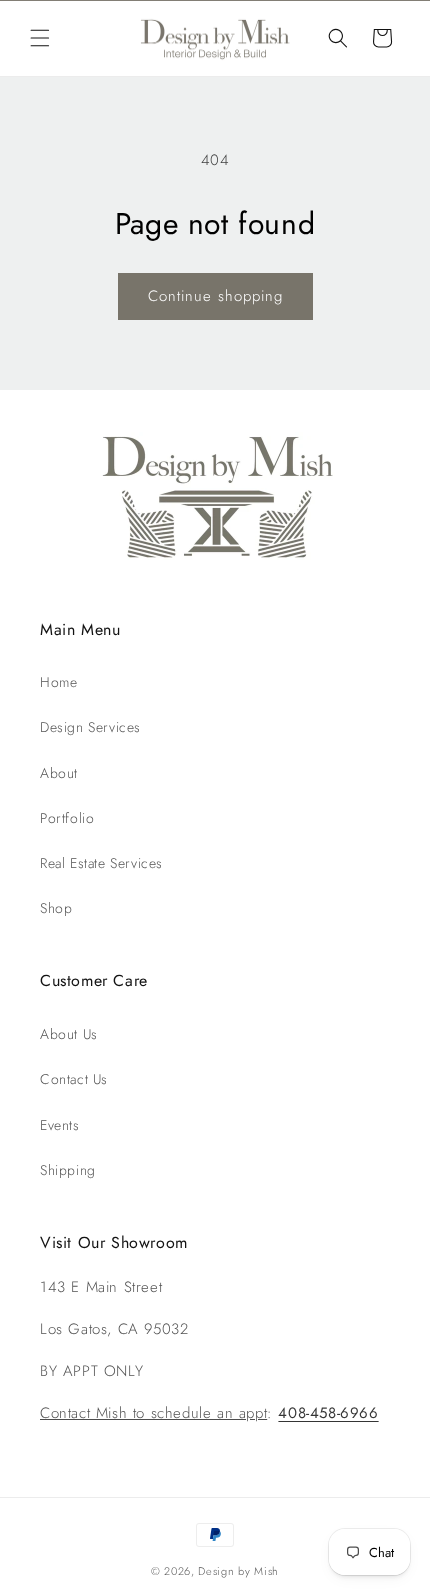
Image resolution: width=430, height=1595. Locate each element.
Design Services (90, 727)
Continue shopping (215, 296)
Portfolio (67, 818)
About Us (69, 1034)
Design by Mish (238, 1571)
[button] (40, 38)
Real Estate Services (101, 863)
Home (58, 682)
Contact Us (74, 1079)
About (59, 773)
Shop (56, 908)
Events (60, 1125)
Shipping (68, 1170)
